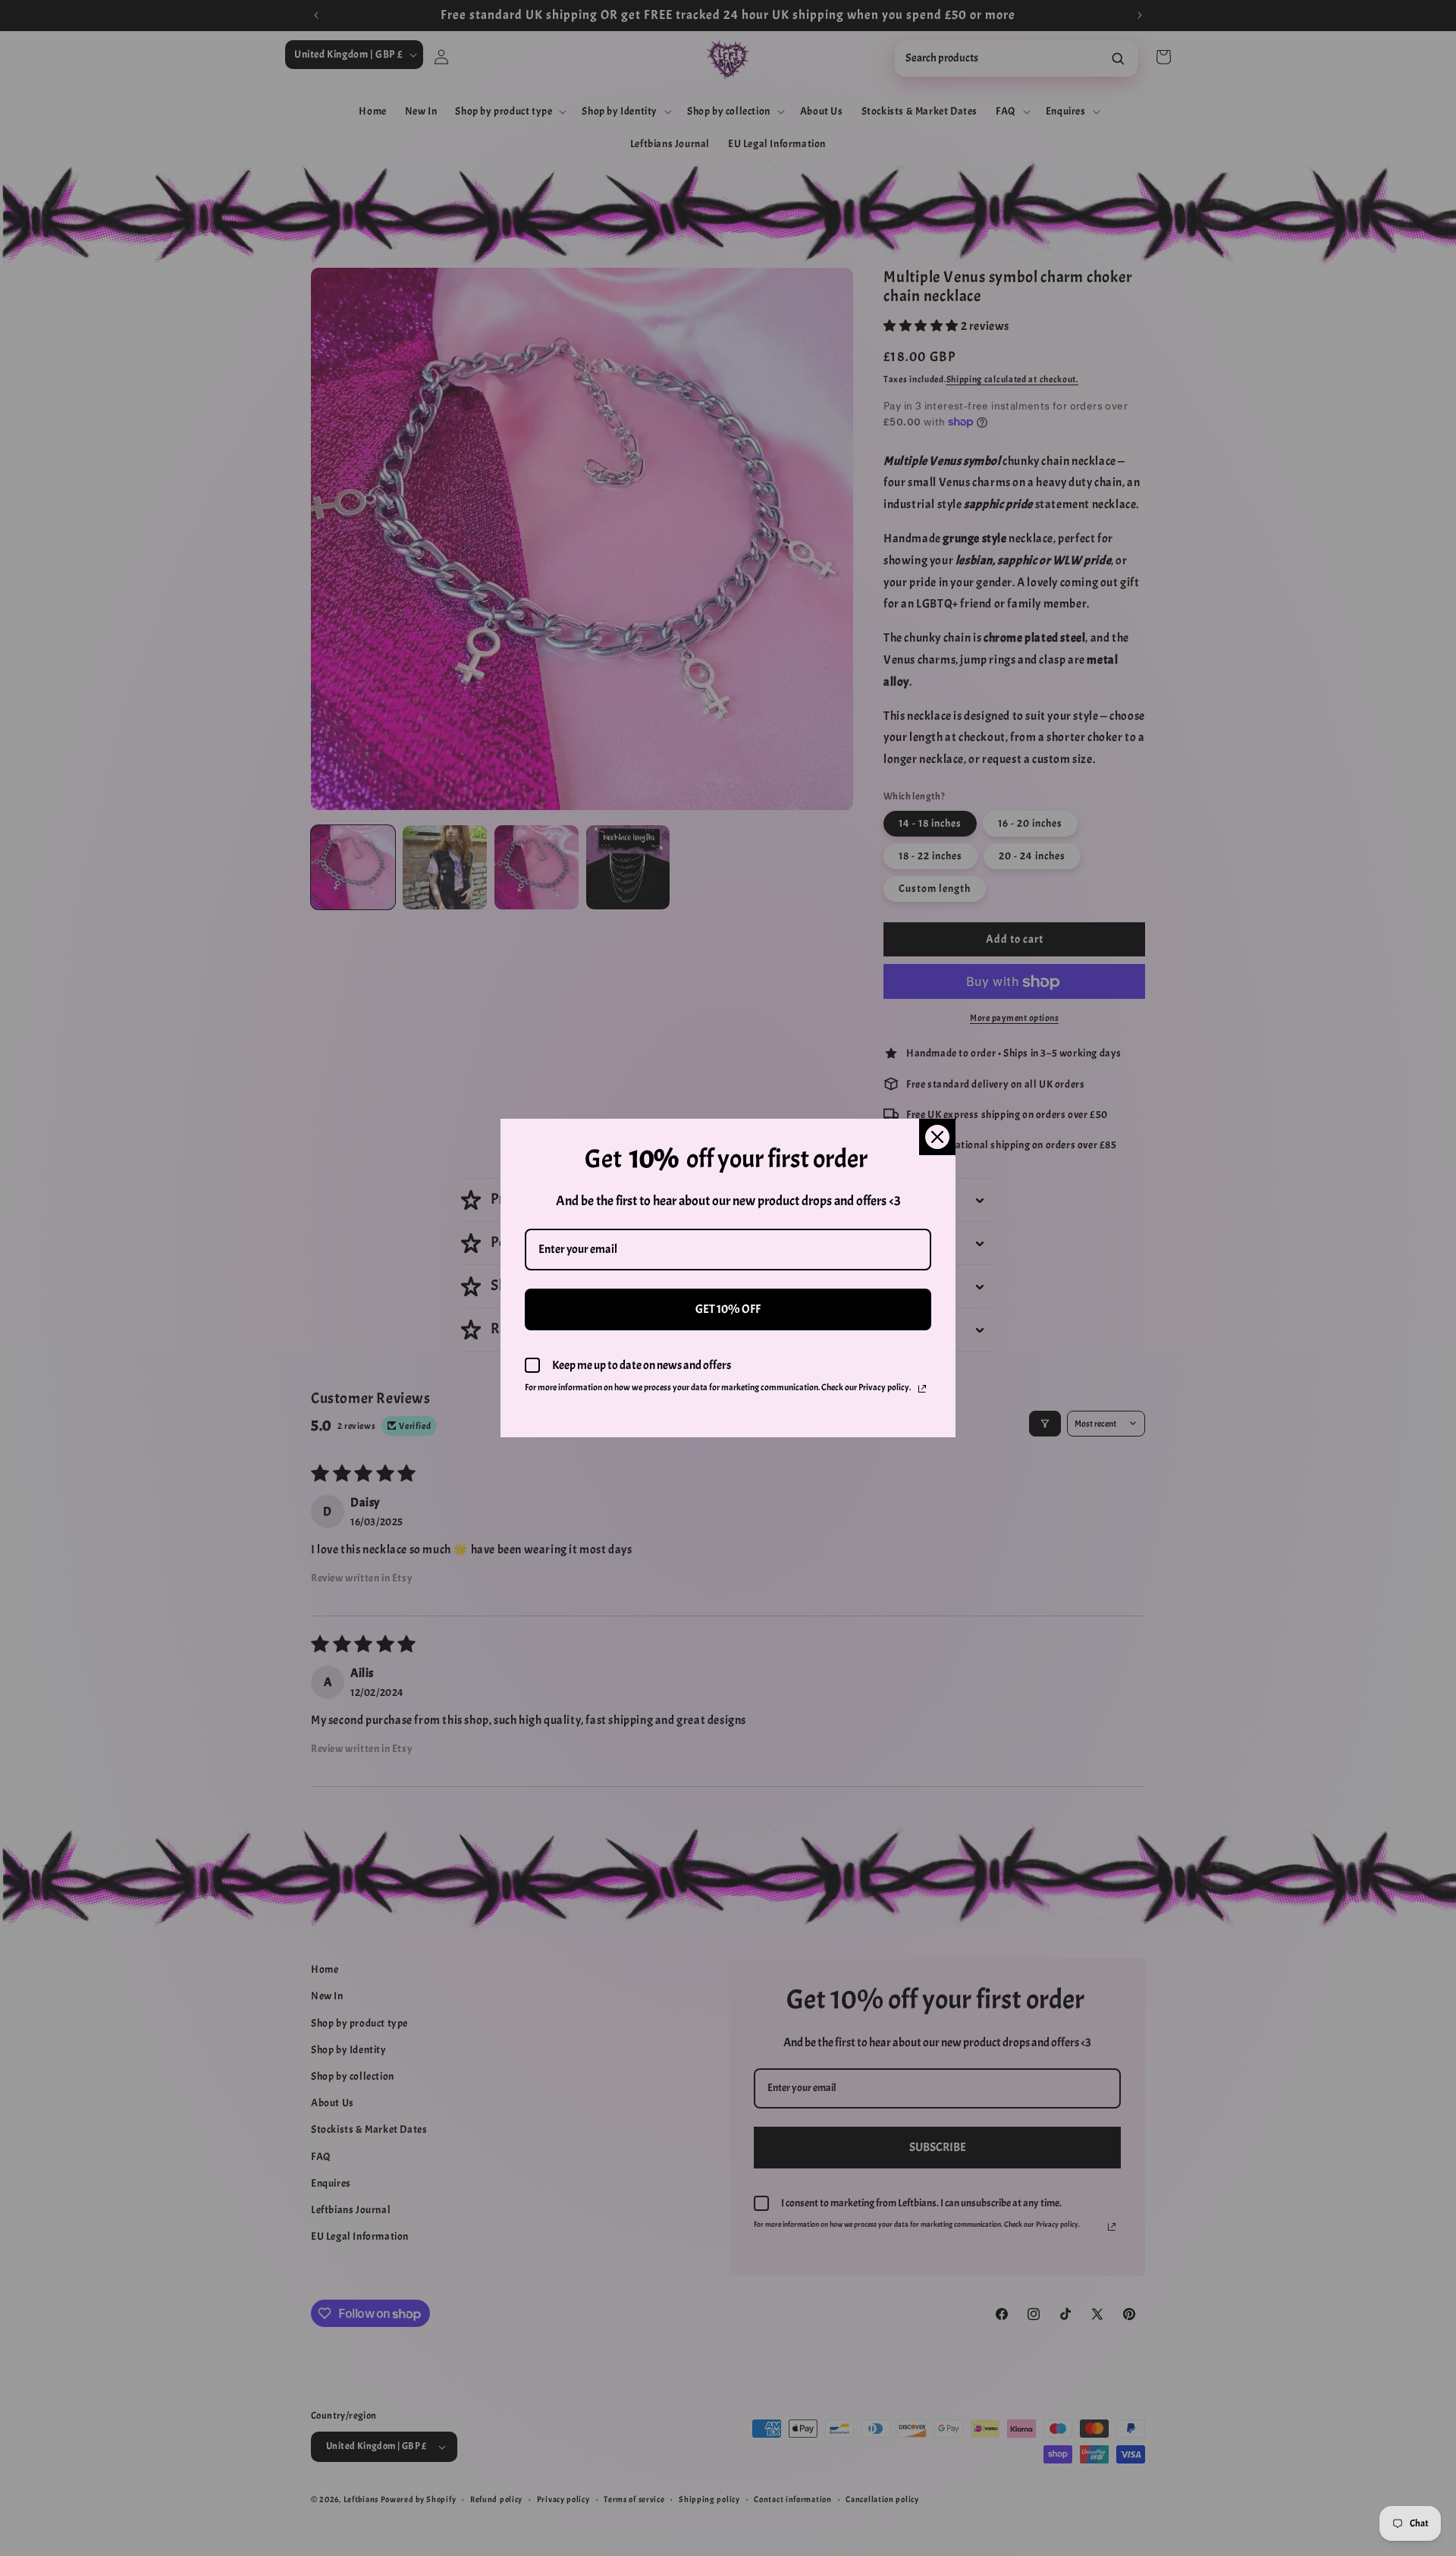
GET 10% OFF (728, 1309)
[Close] (937, 1137)
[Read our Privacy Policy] (922, 1389)
